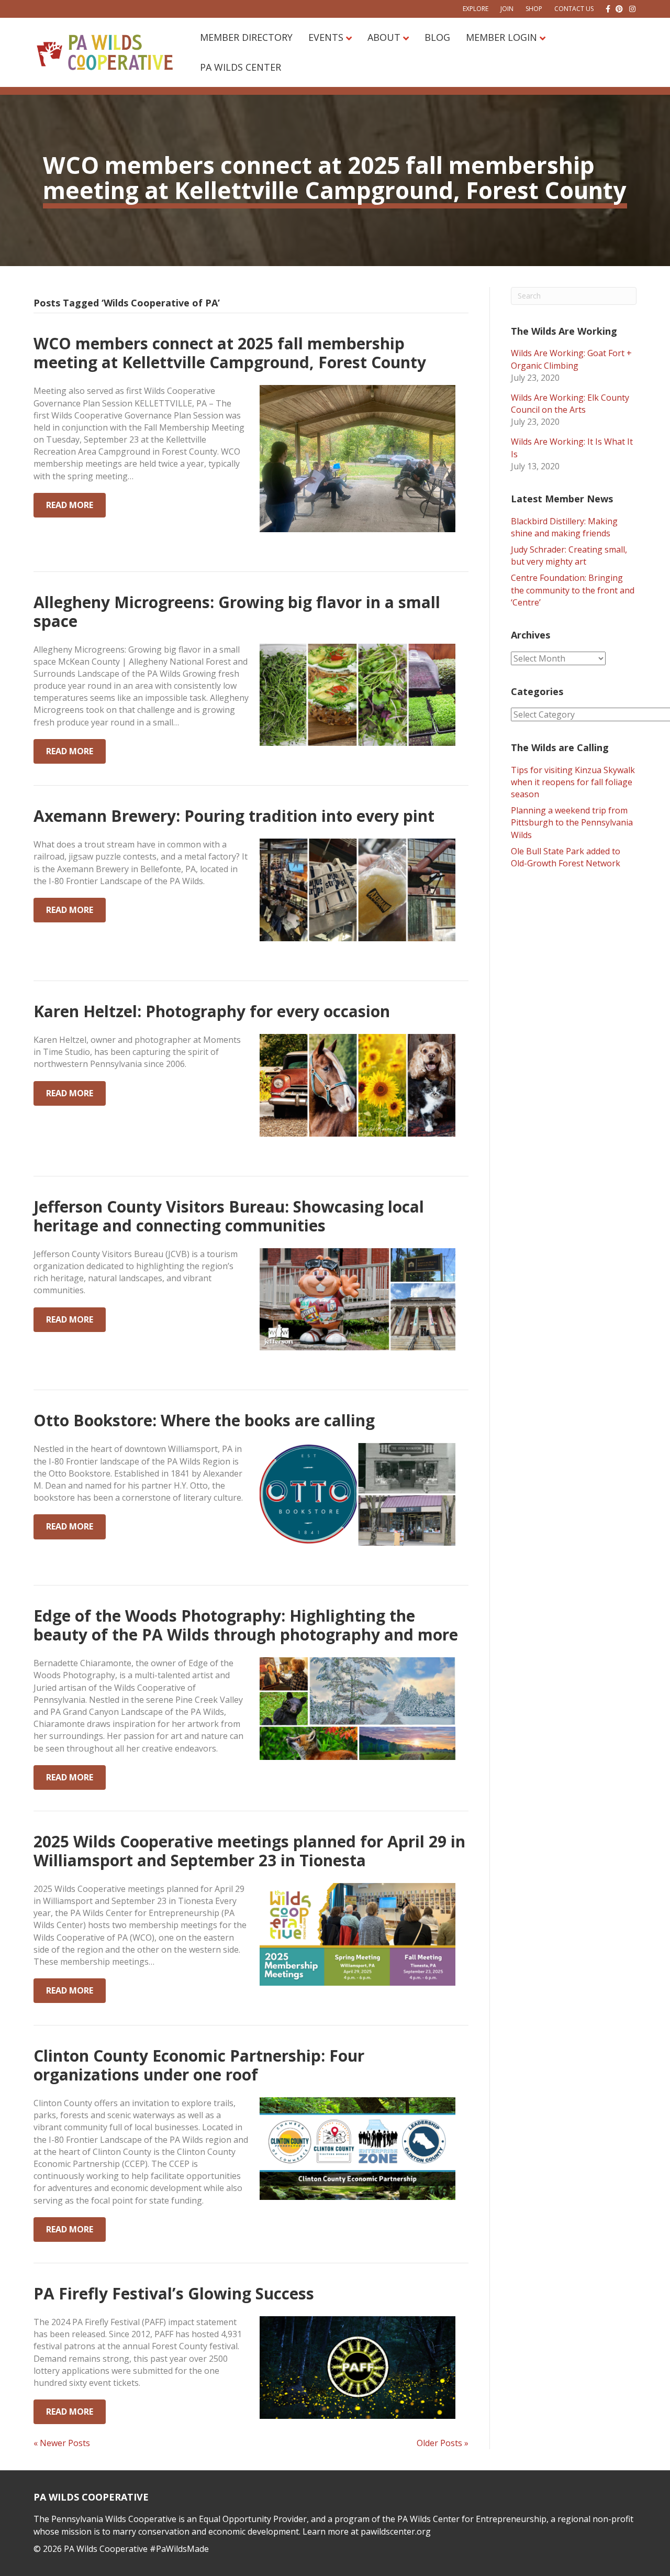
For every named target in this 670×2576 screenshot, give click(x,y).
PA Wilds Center (241, 67)
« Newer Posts (62, 2443)
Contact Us (574, 9)
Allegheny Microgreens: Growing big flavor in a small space (237, 612)
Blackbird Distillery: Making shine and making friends (564, 527)
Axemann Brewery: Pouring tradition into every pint (234, 816)
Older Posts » (443, 2443)
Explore (476, 9)
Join (507, 9)
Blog (437, 37)
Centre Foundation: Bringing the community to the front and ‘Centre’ (573, 590)
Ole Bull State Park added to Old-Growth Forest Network (566, 857)
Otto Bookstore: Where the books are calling (204, 1420)
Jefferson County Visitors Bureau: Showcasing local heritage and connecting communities (229, 1216)
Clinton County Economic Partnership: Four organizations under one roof (199, 2065)
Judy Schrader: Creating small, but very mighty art (569, 555)
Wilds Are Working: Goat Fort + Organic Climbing (571, 359)
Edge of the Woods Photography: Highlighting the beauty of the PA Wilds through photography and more (246, 1625)
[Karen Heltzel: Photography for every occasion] (358, 1084)
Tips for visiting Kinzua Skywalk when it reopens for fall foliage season (573, 782)
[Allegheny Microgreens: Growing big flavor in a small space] (358, 694)
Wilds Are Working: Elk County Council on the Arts (570, 404)
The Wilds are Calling (560, 747)
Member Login (501, 37)
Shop (534, 9)
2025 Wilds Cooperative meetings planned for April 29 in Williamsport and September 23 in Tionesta (249, 1851)
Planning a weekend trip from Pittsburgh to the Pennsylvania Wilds (572, 822)
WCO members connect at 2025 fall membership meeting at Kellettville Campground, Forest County (230, 353)
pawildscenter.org (396, 2531)
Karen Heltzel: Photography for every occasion (212, 1011)
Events (326, 37)
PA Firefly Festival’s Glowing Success (174, 2293)
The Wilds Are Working (564, 331)
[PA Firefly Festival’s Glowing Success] (358, 2366)
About (384, 37)
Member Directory (246, 37)
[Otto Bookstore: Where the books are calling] (358, 1494)
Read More (70, 505)
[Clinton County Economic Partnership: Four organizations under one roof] (358, 2148)
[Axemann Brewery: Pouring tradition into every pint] (358, 889)
